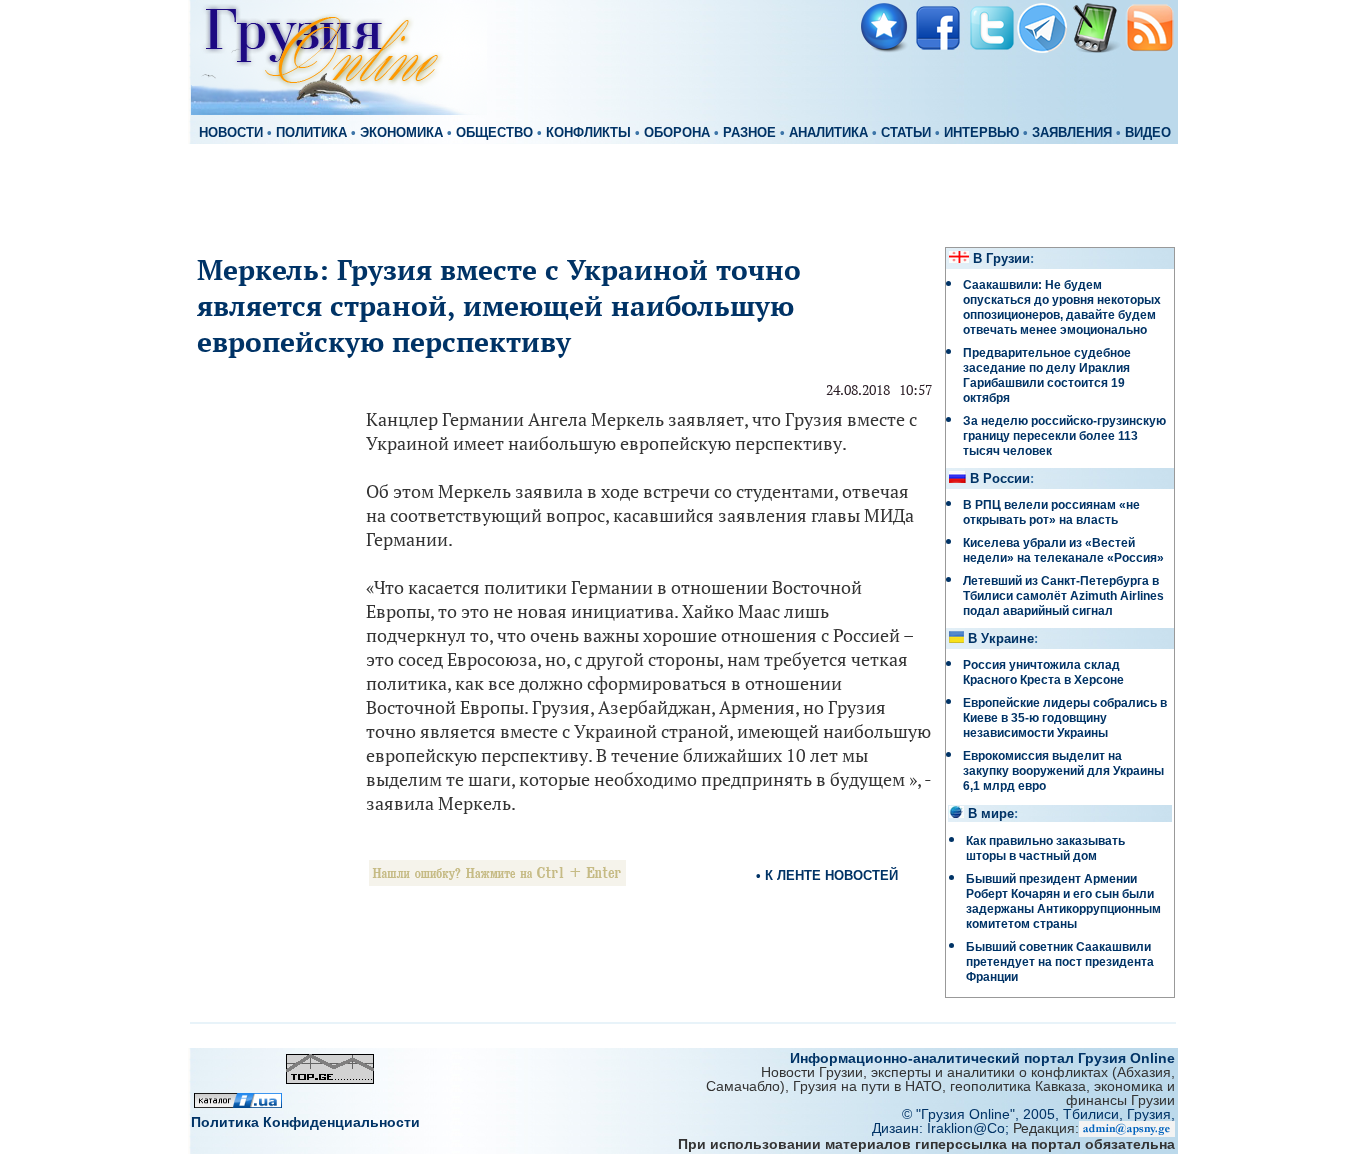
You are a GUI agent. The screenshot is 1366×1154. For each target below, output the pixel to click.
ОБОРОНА (677, 133)
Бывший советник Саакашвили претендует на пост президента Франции (1060, 962)
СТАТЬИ (906, 133)
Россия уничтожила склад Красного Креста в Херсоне (1043, 672)
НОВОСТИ (231, 133)
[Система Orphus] (497, 880)
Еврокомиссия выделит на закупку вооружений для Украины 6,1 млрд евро (1063, 771)
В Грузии (1001, 259)
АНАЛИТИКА (828, 133)
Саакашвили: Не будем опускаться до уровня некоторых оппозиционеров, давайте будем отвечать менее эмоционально (1062, 307)
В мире (991, 814)
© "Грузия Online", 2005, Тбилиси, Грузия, (1038, 1114)
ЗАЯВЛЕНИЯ (1072, 133)
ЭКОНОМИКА (401, 133)
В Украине (1001, 639)
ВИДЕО (1148, 133)
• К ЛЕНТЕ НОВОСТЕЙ (827, 875)
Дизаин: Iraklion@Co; (942, 1128)
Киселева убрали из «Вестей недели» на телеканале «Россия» (1063, 550)
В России (1000, 479)
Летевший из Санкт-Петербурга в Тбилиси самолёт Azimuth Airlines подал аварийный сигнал (1063, 596)
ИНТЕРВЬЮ (981, 133)
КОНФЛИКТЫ (588, 133)
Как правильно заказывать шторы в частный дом (1045, 848)
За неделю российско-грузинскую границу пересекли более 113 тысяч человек (1064, 436)
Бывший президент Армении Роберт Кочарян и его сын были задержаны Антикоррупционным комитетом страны (1063, 901)
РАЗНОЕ (749, 133)
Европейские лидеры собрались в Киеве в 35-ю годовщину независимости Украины (1065, 718)
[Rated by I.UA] (238, 1102)
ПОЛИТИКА (311, 133)
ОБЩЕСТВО (494, 133)
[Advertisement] (683, 192)
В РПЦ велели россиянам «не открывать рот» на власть (1051, 512)
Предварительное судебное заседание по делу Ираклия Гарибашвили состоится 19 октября (1047, 375)
